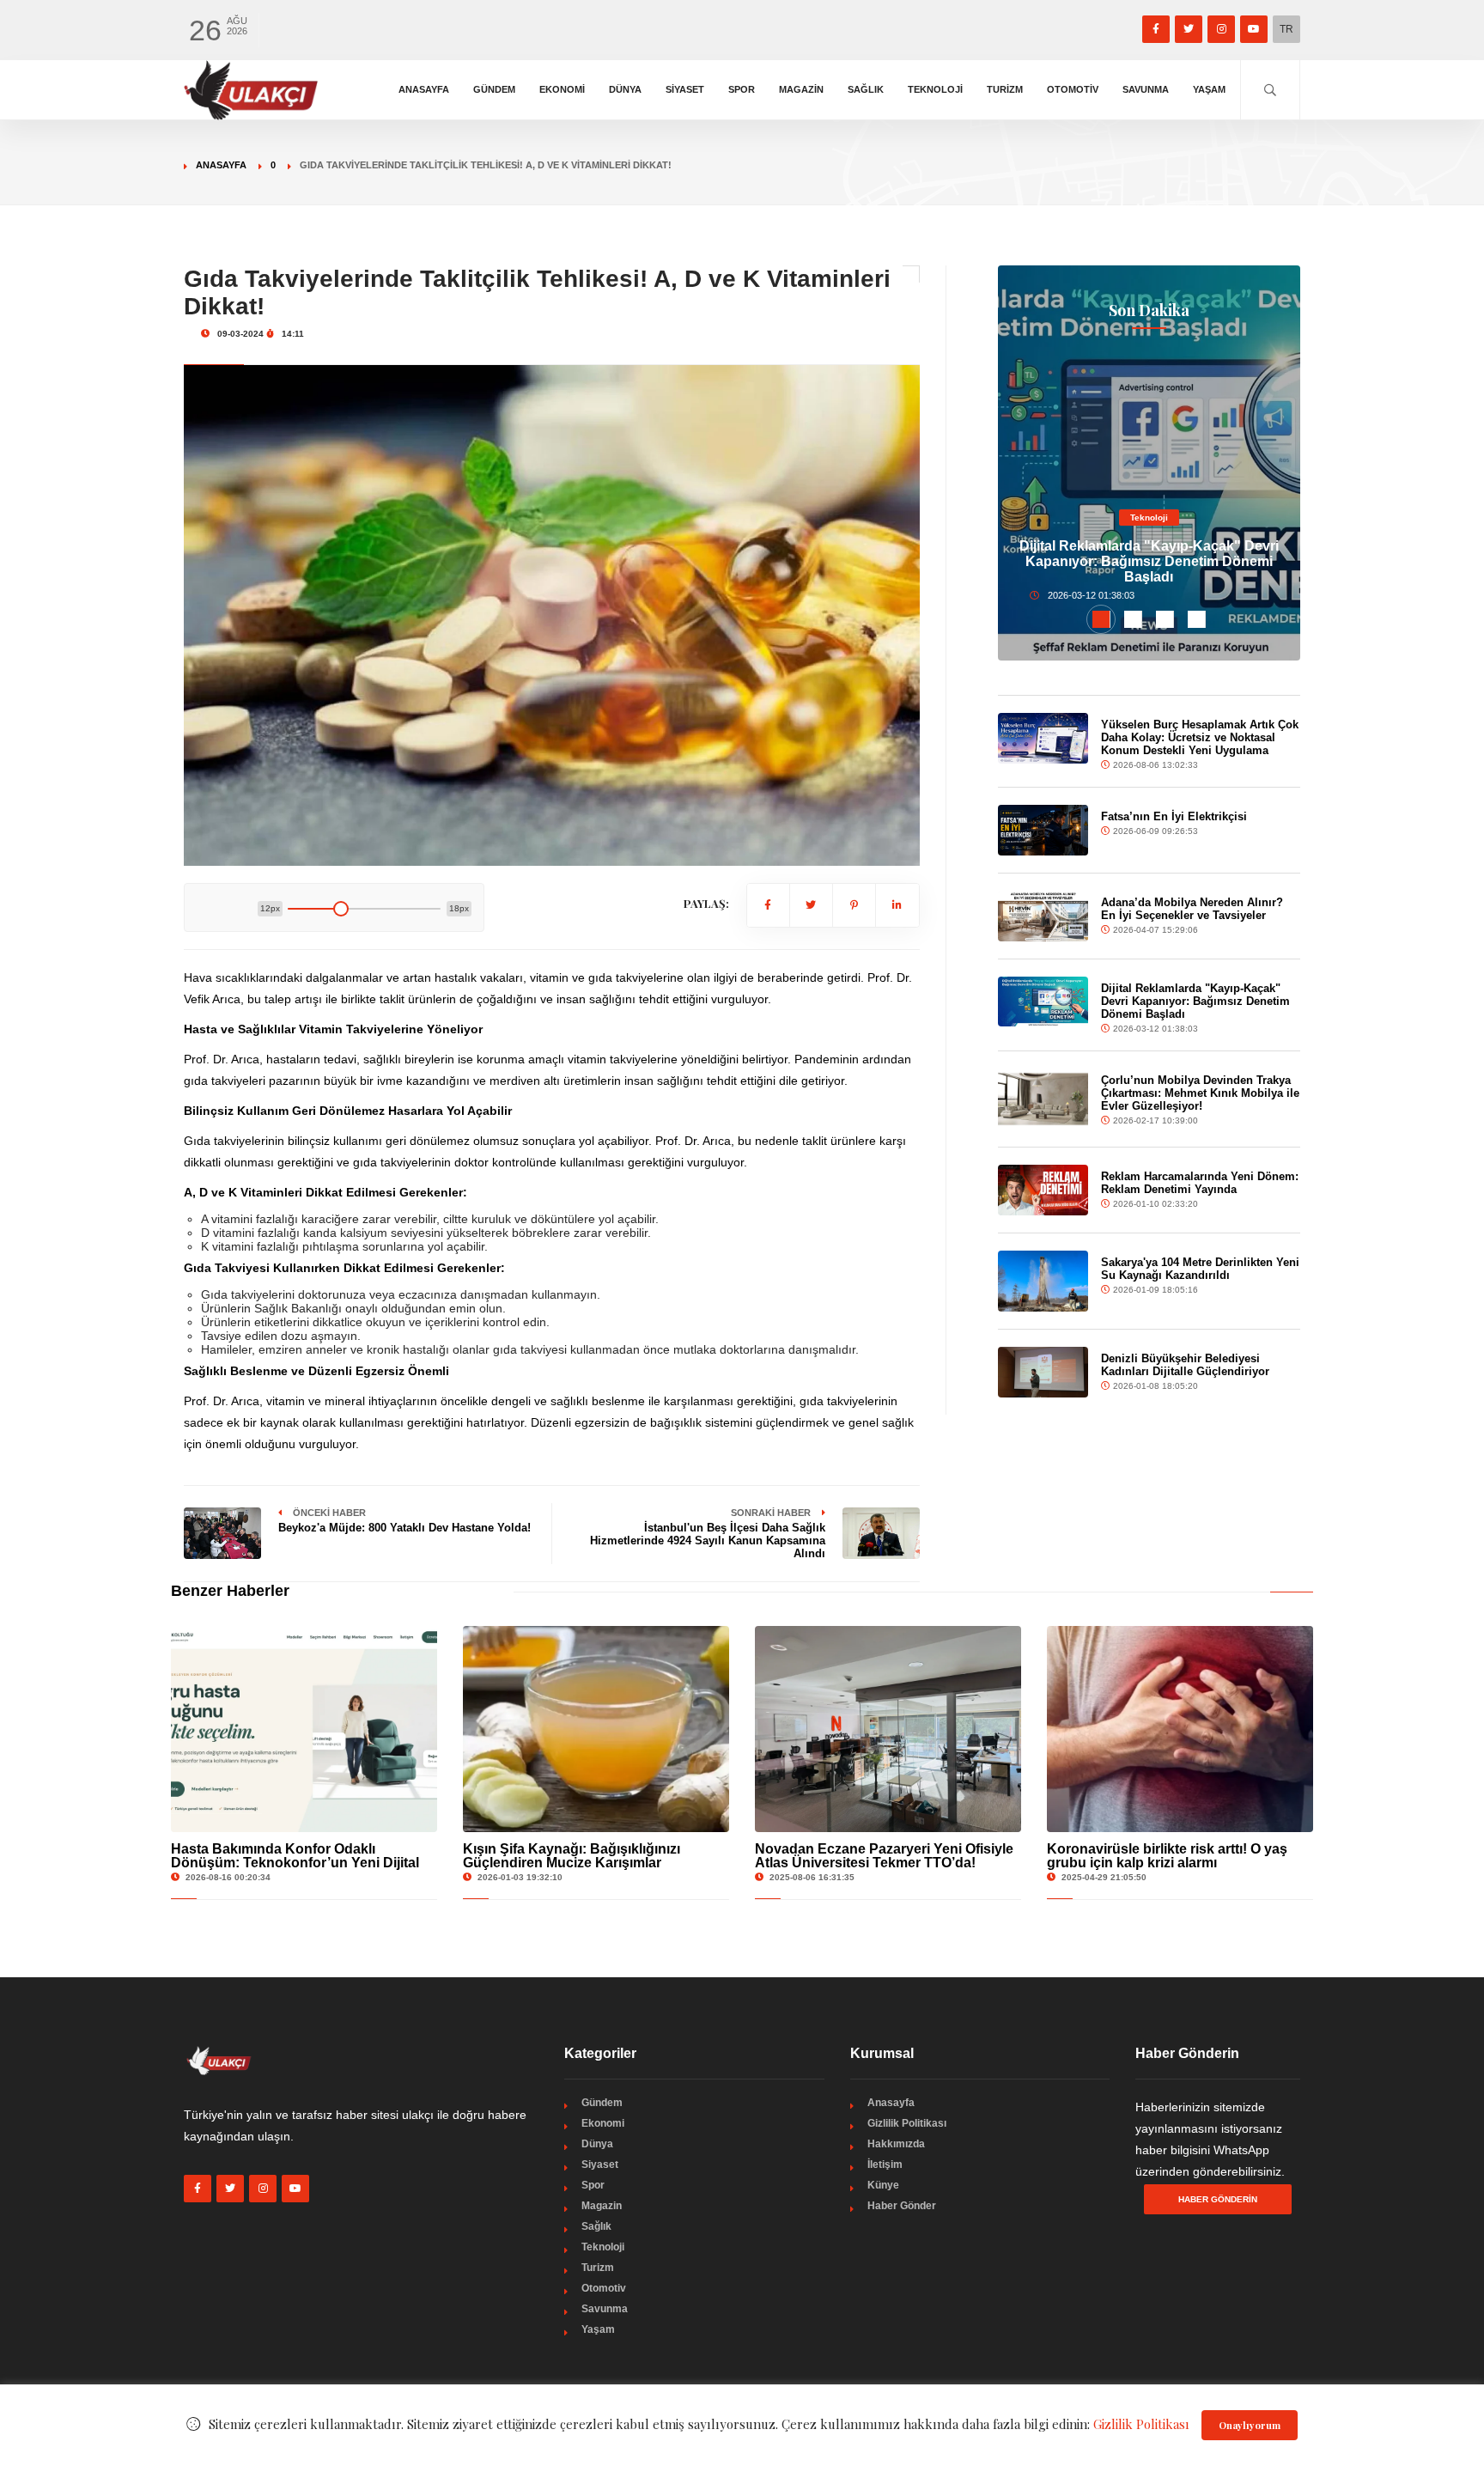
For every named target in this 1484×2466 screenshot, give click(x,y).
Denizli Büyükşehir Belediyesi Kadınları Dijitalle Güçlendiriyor (1185, 1365)
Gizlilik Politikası (907, 2123)
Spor (742, 89)
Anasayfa (424, 89)
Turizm (1005, 89)
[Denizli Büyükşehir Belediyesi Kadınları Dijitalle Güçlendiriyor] (1043, 1372)
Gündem (494, 89)
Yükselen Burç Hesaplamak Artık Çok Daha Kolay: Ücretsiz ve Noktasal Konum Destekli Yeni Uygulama (1200, 737)
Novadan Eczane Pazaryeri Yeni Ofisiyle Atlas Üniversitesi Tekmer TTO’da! (884, 1856)
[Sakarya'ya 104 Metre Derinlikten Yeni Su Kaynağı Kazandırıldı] (1043, 1281)
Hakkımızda (896, 2144)
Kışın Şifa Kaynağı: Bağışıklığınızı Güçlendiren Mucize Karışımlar (572, 1856)
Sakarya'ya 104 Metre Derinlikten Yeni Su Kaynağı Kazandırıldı (1200, 1269)
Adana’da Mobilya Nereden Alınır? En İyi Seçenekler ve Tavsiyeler (1192, 909)
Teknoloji (935, 89)
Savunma (1146, 89)
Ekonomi (562, 89)
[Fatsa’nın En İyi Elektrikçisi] (1043, 830)
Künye (883, 2185)
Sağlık (866, 89)
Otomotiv (1073, 89)
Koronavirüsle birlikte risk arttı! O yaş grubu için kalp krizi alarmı (1167, 1856)
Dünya (625, 89)
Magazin (801, 89)
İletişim (885, 2165)
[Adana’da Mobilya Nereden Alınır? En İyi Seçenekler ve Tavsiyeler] (1043, 916)
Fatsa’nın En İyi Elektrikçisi (1174, 816)
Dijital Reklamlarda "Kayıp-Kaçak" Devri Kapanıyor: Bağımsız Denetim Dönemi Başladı (1149, 561)
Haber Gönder (902, 2206)
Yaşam (1209, 89)
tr (1286, 29)
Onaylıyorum (1250, 2425)
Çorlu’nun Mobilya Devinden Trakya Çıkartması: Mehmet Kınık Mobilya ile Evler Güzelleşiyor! (1200, 1093)
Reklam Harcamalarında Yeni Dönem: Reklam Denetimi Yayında (1200, 1183)
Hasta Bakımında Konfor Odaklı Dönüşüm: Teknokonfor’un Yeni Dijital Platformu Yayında (295, 1863)
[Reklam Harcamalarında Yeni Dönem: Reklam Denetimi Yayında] (1043, 1190)
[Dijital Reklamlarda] (1043, 1002)
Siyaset (685, 89)
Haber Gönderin (1218, 2199)
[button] (1101, 619)
